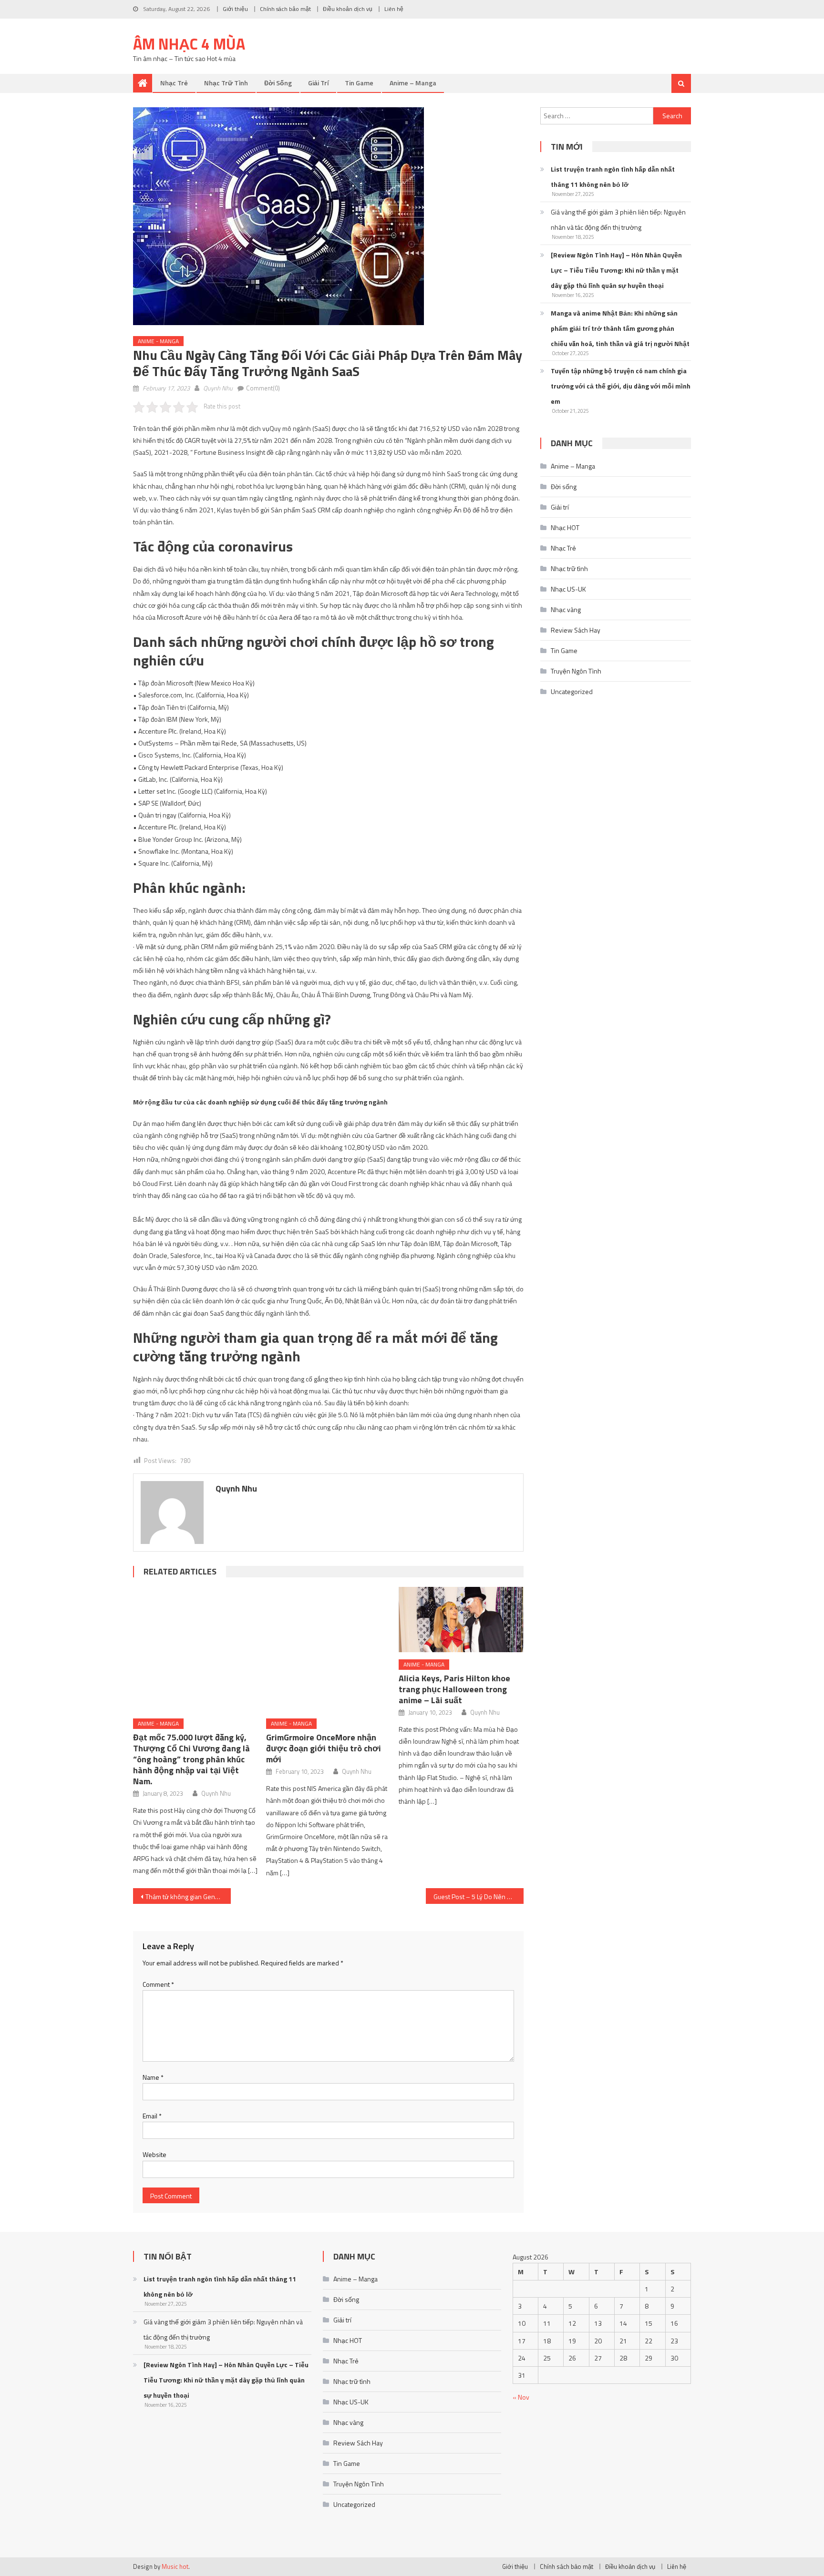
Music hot (175, 2566)
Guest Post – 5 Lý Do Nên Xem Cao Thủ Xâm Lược (479, 1896)
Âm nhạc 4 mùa (189, 44)
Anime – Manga (413, 83)
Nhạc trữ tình (226, 83)
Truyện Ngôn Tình (576, 671)
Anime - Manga (158, 341)
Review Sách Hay (576, 630)
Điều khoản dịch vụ (348, 9)
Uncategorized (572, 691)
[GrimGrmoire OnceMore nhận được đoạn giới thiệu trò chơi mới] (329, 1649)
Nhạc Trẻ (174, 83)
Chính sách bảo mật (285, 9)
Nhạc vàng (566, 609)
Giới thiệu (235, 9)
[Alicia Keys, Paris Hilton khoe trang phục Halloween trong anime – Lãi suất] (461, 1620)
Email (152, 2116)
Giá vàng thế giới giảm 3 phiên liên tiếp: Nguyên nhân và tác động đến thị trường (618, 220)
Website (154, 2154)
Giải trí (318, 83)
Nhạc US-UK (568, 589)
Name (153, 2077)
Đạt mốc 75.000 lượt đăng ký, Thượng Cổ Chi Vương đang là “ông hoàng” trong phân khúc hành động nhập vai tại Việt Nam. (191, 1759)
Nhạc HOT (565, 527)
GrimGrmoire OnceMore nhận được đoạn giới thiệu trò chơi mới (324, 1748)
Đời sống (278, 83)
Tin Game (359, 83)
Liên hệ (394, 9)
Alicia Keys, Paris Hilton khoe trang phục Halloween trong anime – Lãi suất (454, 1689)
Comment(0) (263, 388)
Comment (158, 1984)
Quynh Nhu (218, 388)
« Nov (521, 2397)
